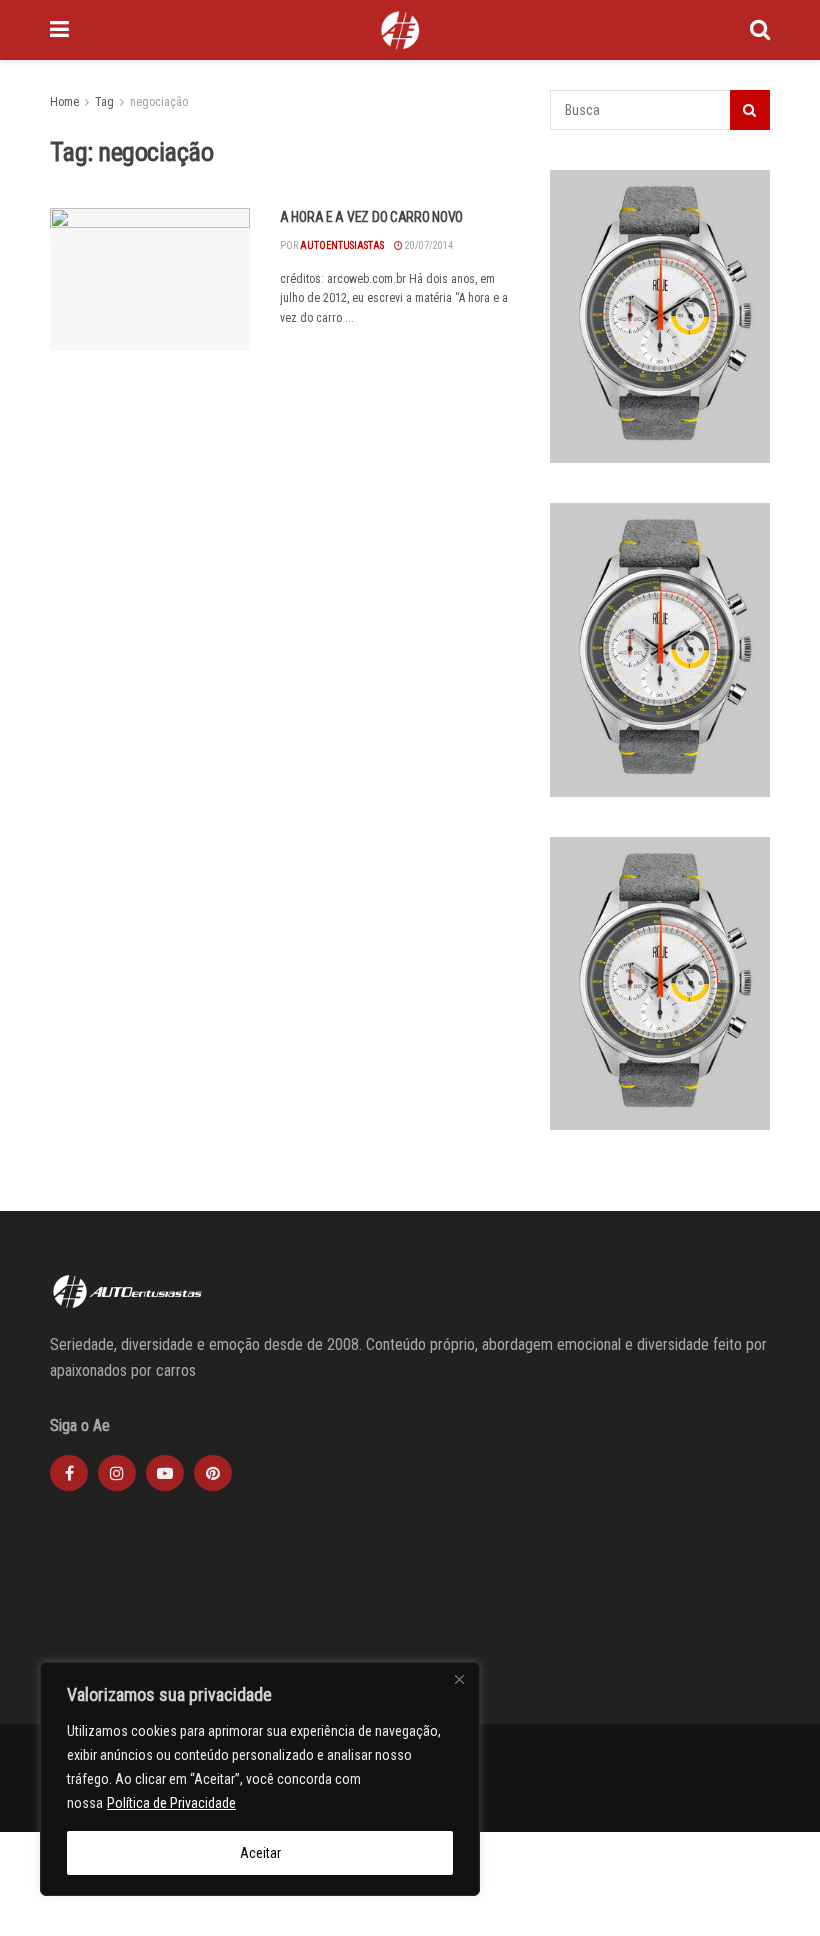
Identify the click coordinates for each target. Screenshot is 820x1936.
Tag (104, 102)
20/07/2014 (428, 245)
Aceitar (260, 1853)
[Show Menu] (59, 30)
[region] (260, 1779)
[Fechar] (459, 1679)
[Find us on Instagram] (117, 1473)
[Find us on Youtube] (165, 1473)
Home (64, 102)
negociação (159, 102)
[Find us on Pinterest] (213, 1473)
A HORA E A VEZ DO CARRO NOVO (371, 217)
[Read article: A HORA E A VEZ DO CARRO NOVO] (150, 279)
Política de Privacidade (171, 1803)
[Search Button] (760, 30)
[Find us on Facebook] (69, 1473)
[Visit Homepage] (400, 30)
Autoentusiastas (342, 245)
